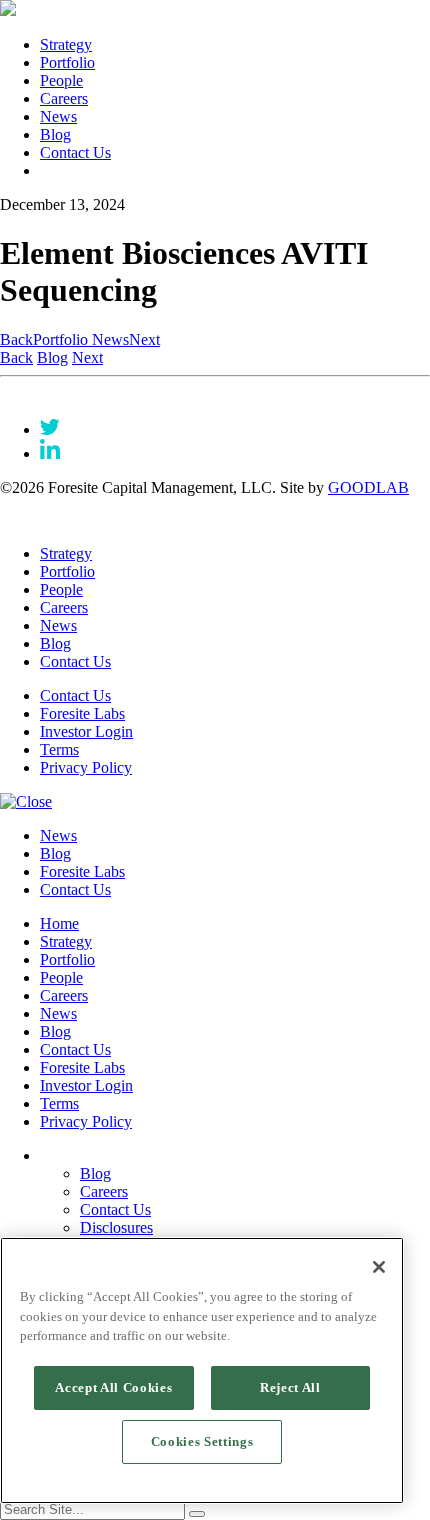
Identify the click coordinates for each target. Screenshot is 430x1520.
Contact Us (75, 152)
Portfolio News (81, 339)
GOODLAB (368, 487)
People (61, 80)
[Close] (379, 1267)
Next (144, 339)
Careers (64, 98)
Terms (59, 749)
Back (16, 339)
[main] (202, 1370)
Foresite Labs (82, 713)
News (58, 116)
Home (59, 923)
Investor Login (86, 731)
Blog (55, 134)
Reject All (290, 1387)
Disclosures (116, 1227)
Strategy (66, 44)
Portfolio (67, 62)
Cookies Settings (202, 1441)
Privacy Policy (86, 767)
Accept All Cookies (113, 1387)
